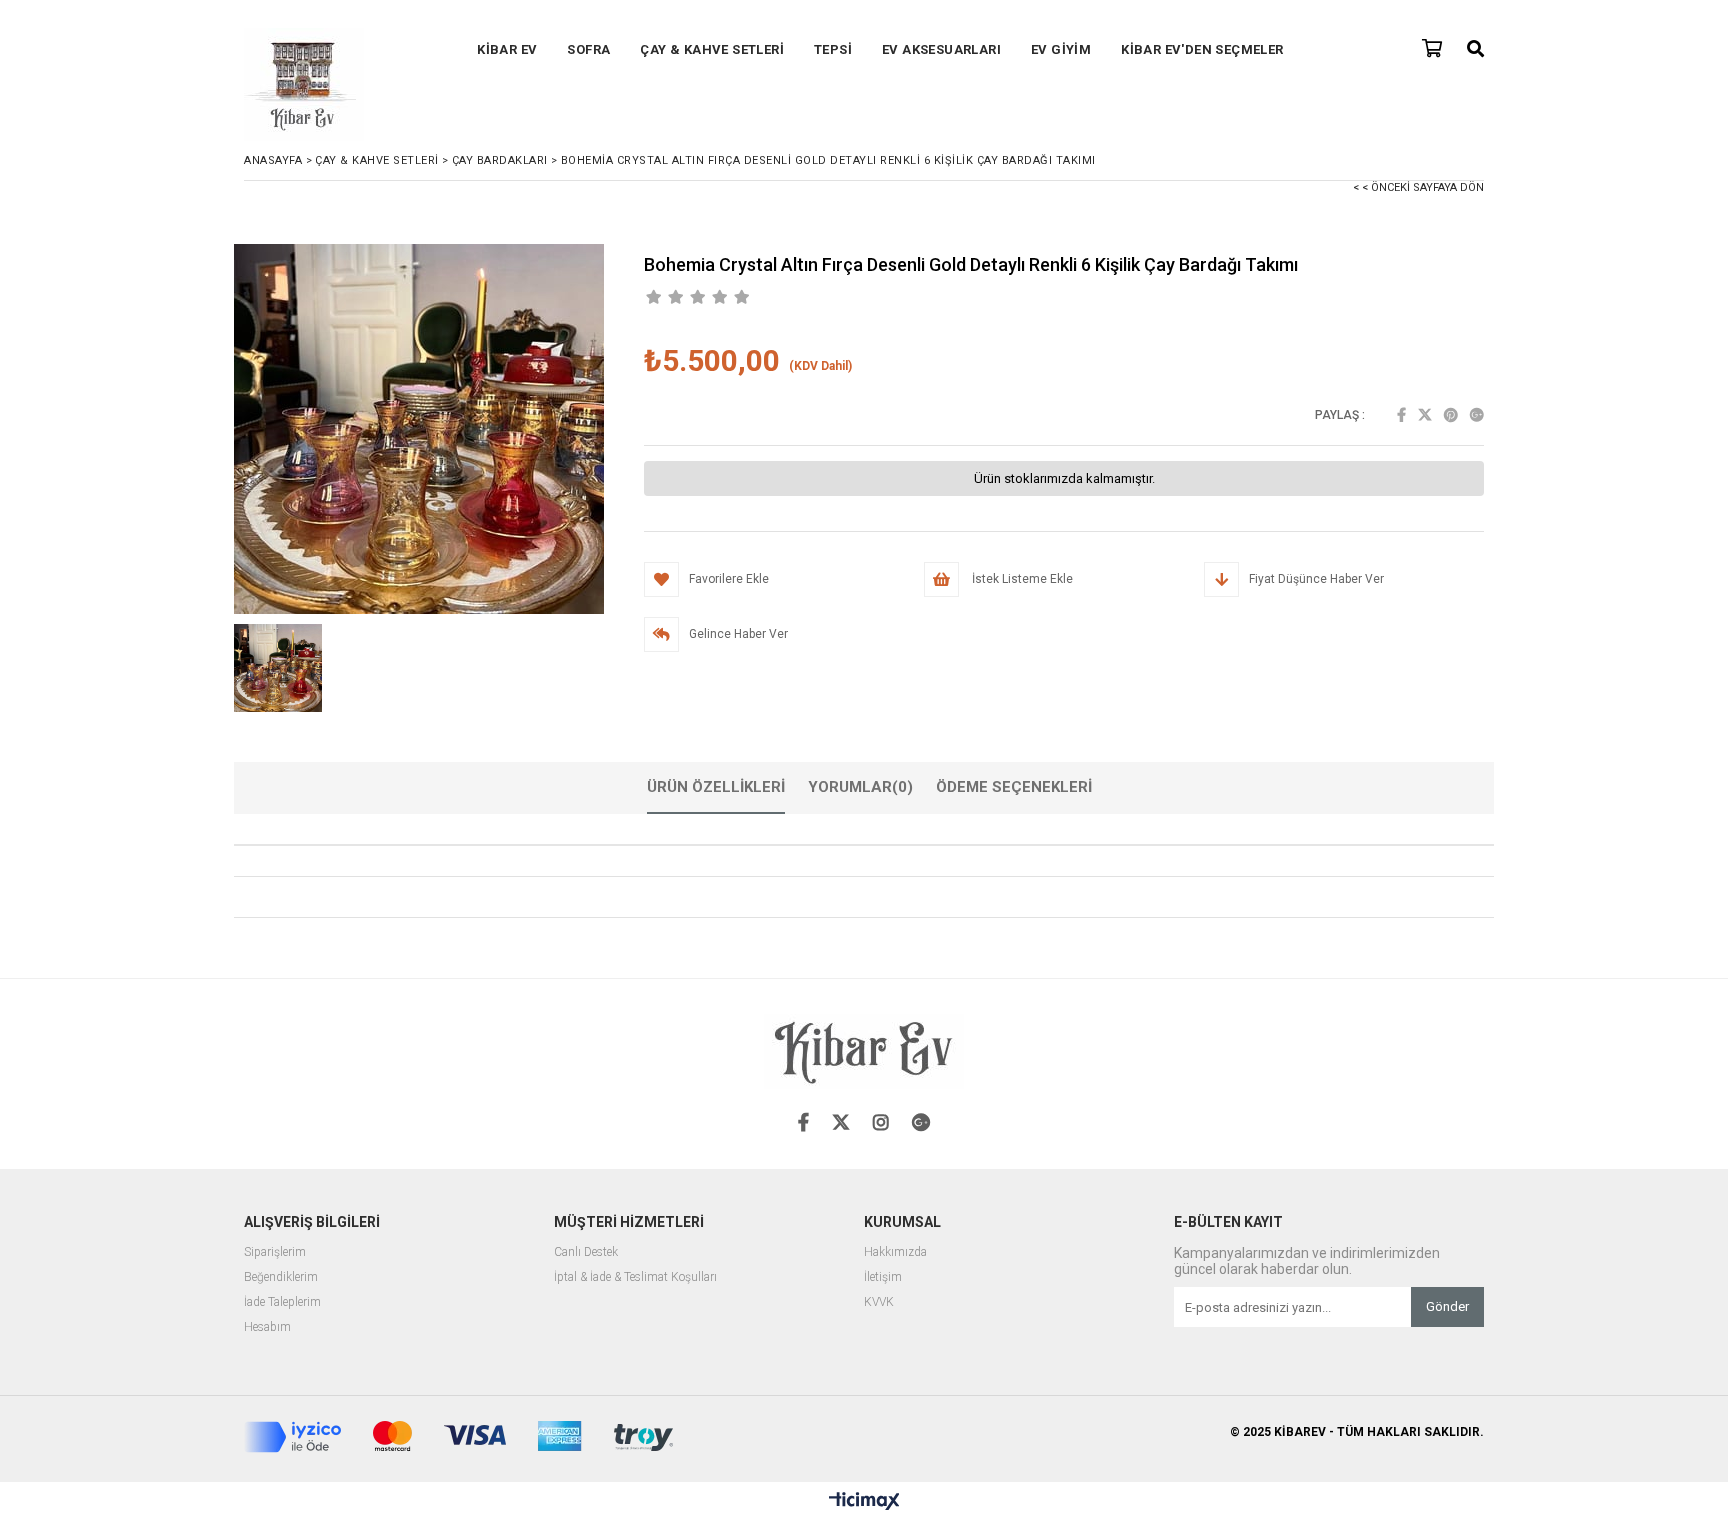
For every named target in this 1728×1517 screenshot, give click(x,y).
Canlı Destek (586, 1252)
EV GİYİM (1061, 49)
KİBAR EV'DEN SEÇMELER (1202, 49)
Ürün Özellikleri (716, 787)
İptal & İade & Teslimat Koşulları (635, 1277)
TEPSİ (833, 49)
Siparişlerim (275, 1252)
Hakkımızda (895, 1252)
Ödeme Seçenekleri (1014, 787)
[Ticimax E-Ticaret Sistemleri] (864, 1502)
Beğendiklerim (281, 1277)
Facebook (1401, 415)
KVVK (879, 1302)
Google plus (1477, 415)
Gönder (1447, 1306)
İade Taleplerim (282, 1302)
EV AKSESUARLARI (941, 49)
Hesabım (267, 1327)
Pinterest (1451, 415)
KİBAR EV (507, 49)
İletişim (883, 1277)
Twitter (1425, 415)
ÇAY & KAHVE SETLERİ (712, 49)
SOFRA (588, 49)
